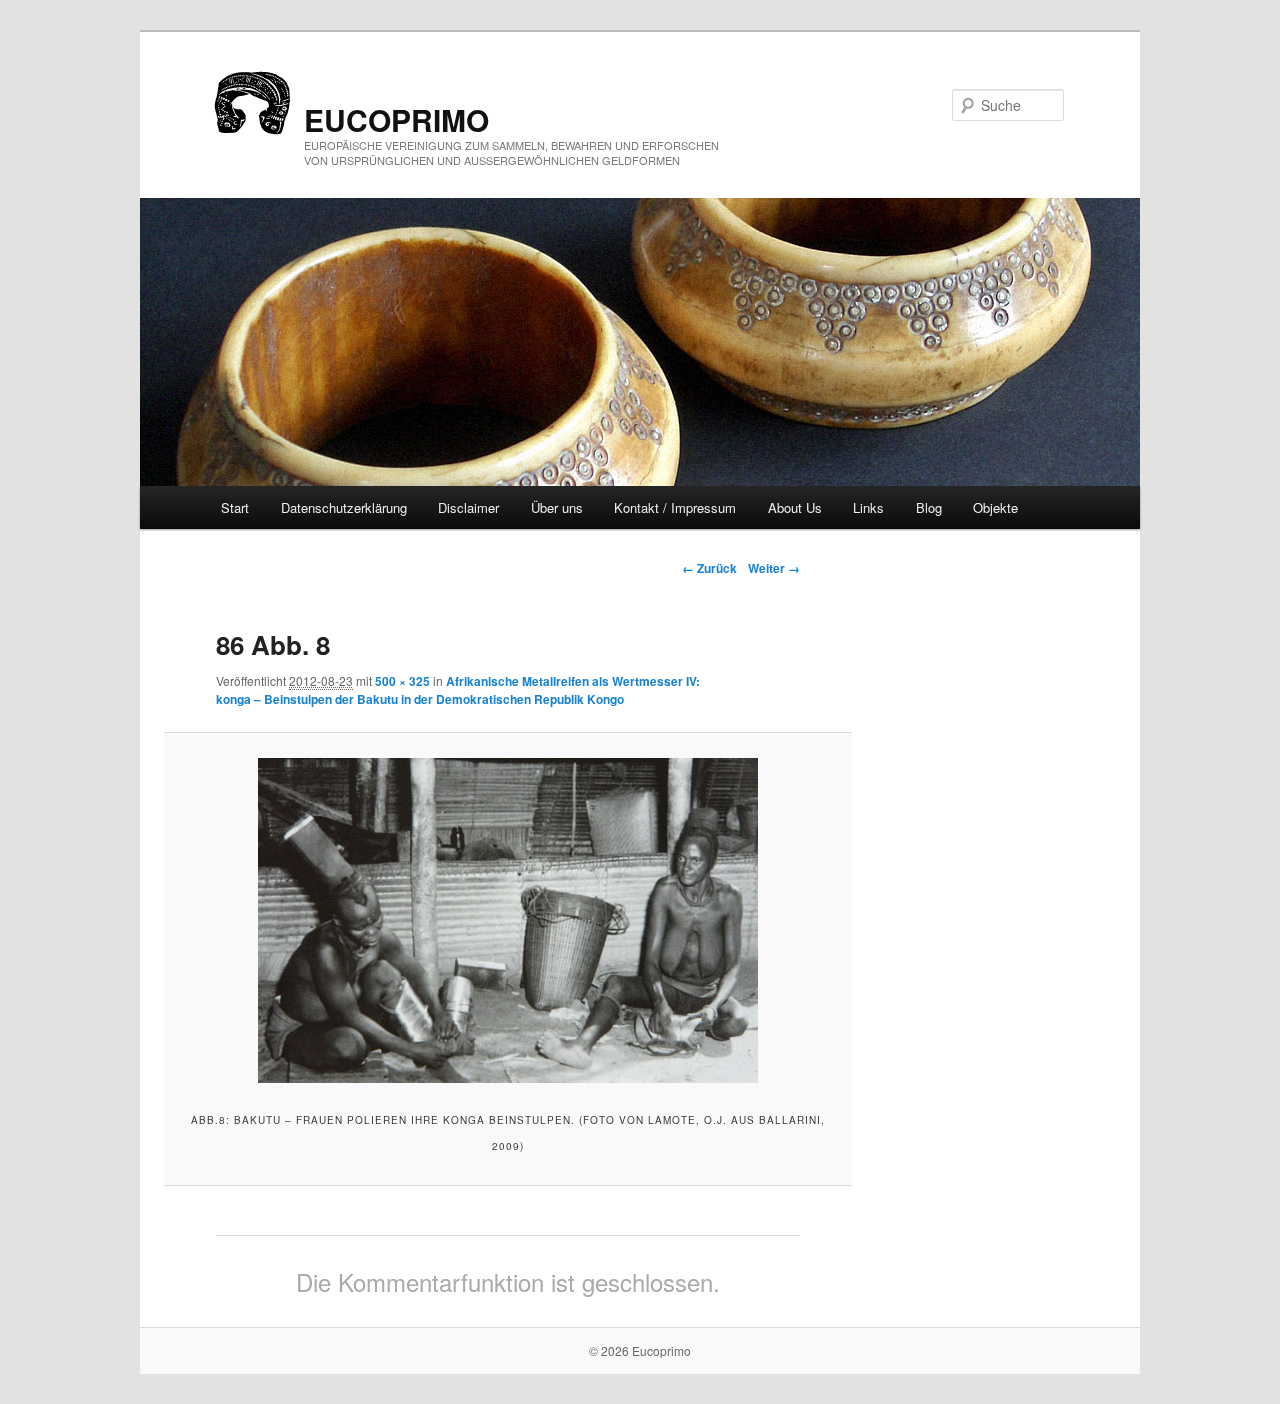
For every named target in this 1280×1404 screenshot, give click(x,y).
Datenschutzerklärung (344, 507)
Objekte (995, 507)
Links (868, 507)
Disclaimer (468, 507)
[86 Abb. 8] (507, 920)
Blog (929, 507)
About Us (795, 507)
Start (235, 507)
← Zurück (709, 568)
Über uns (557, 507)
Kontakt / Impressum (675, 507)
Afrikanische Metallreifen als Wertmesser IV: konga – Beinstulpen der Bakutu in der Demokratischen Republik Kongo (458, 690)
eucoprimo (396, 119)
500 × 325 (402, 681)
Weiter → (774, 568)
